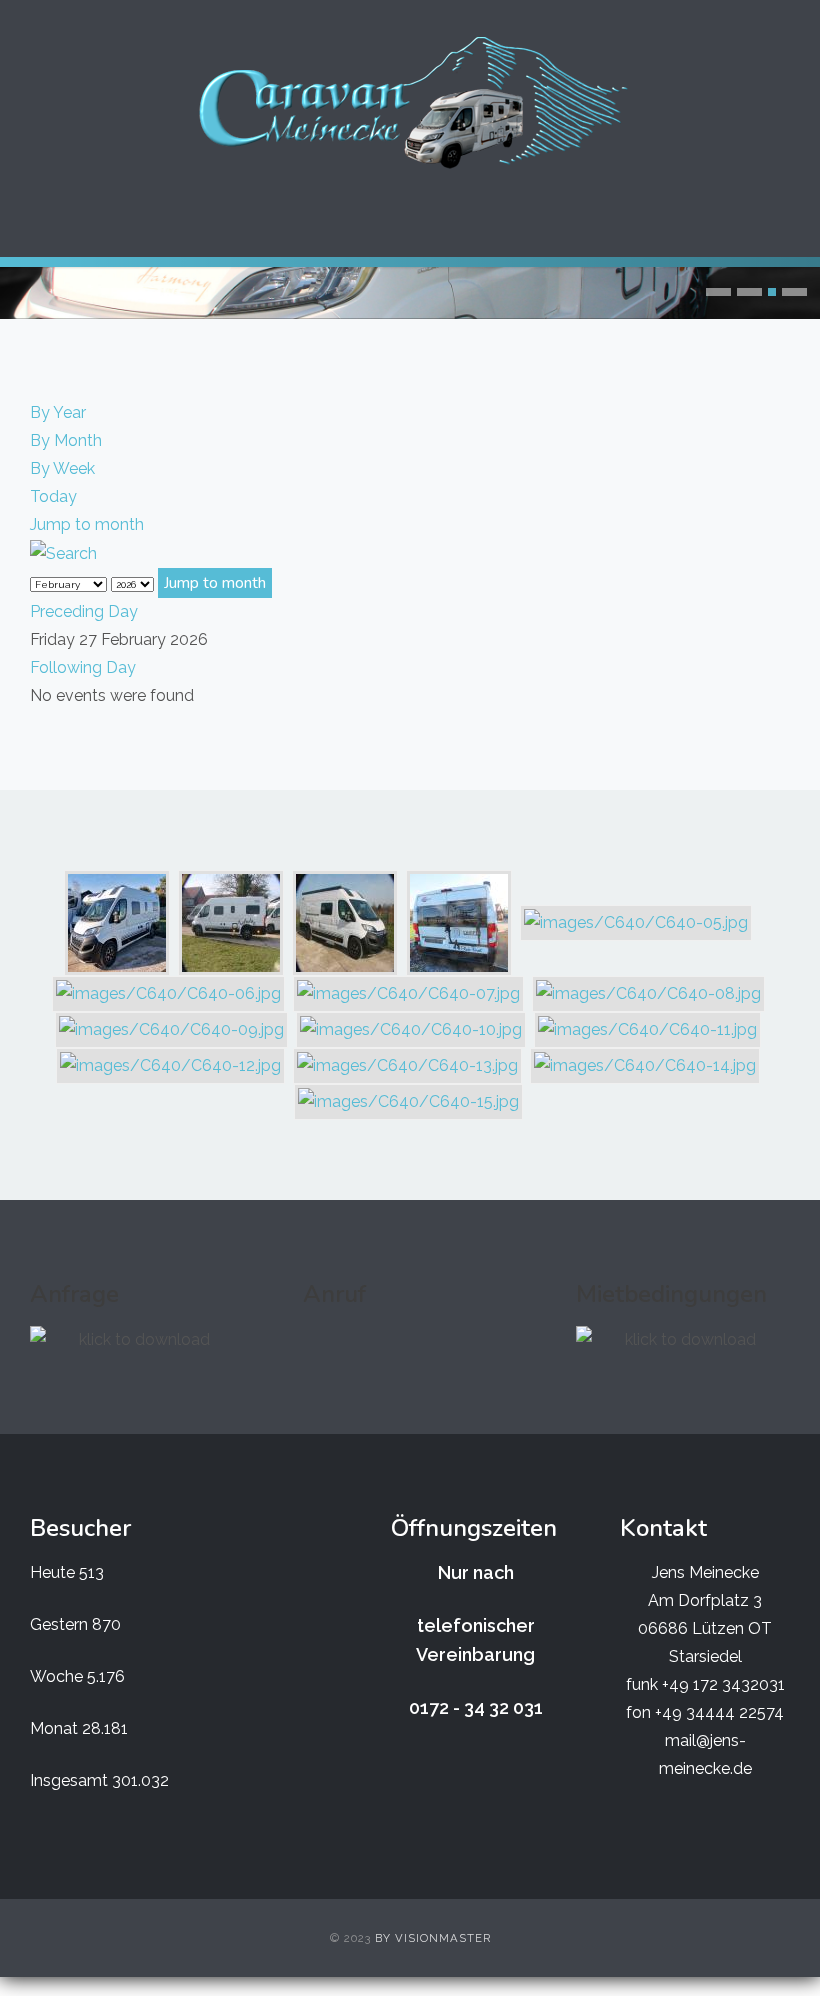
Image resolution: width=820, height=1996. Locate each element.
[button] (718, 292)
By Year (58, 412)
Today (53, 496)
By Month (66, 440)
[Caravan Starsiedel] (410, 103)
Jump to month (87, 524)
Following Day (83, 667)
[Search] (63, 552)
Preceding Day (84, 611)
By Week (62, 468)
